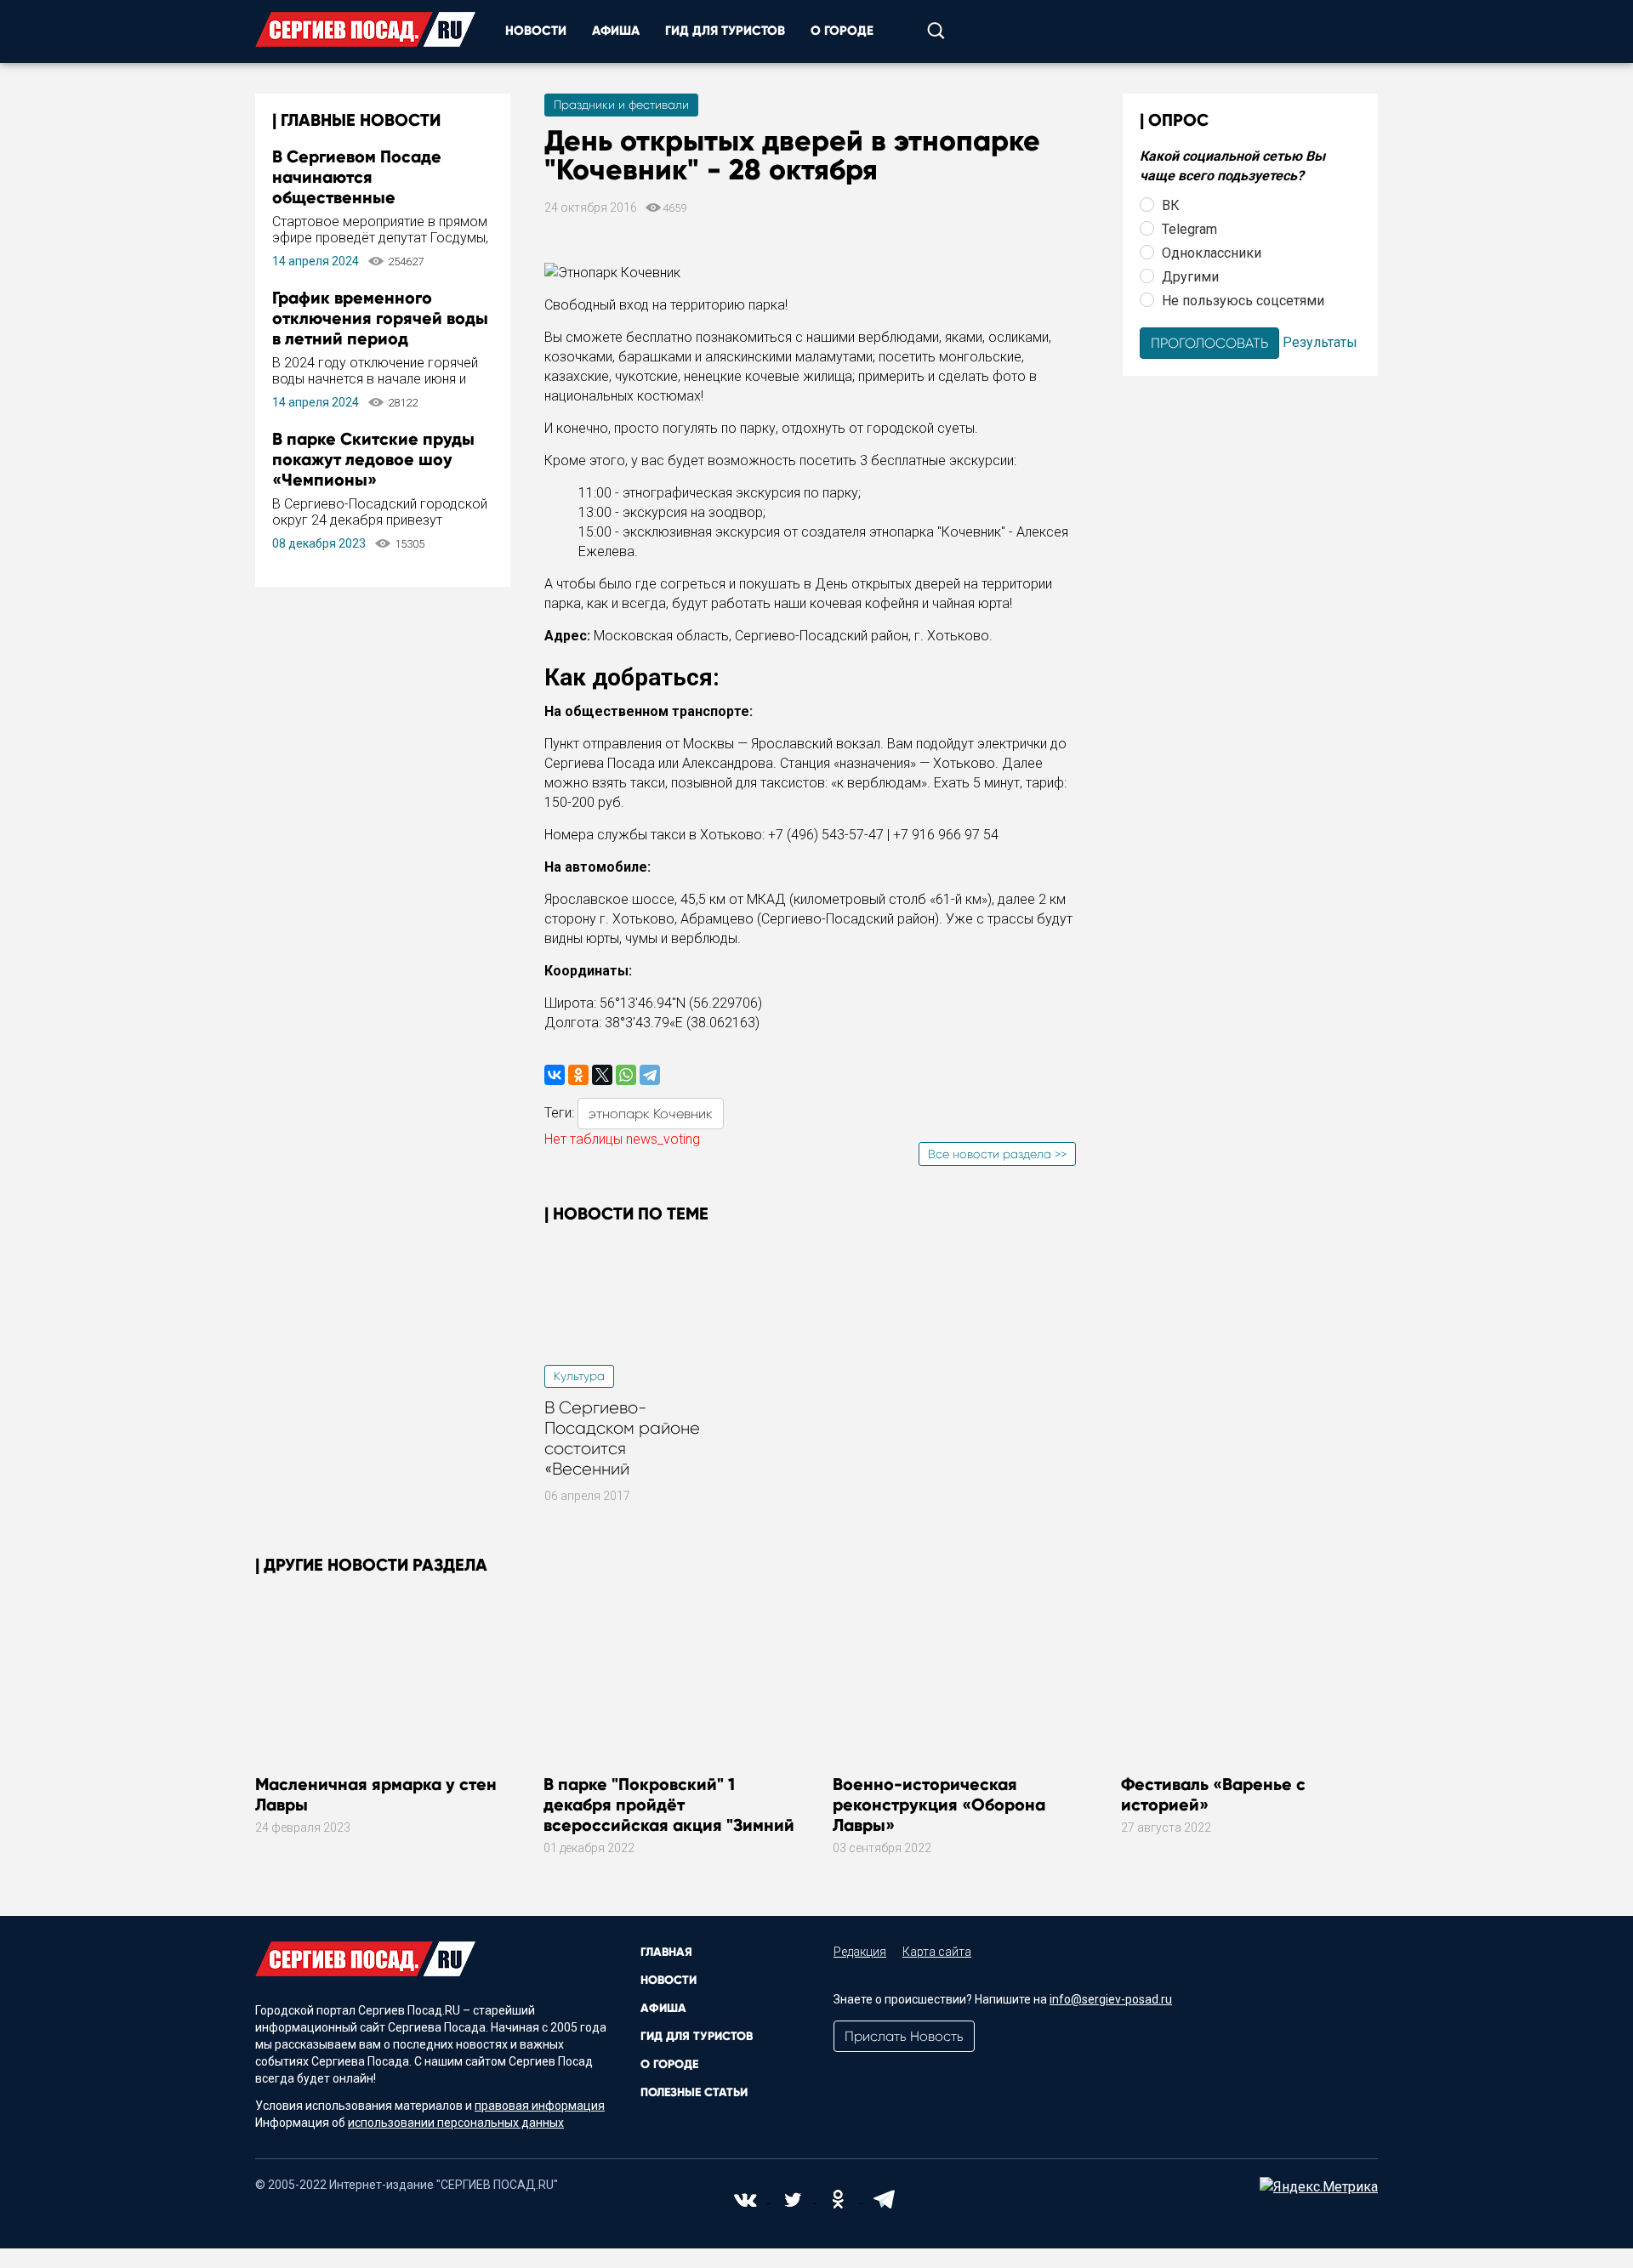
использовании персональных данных (456, 2123)
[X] (602, 1075)
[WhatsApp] (626, 1075)
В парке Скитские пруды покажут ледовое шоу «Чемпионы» (373, 459)
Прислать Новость (904, 2036)
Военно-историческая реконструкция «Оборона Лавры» (939, 1805)
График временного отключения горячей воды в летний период (380, 318)
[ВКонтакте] (555, 1075)
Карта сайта (937, 1952)
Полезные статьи (694, 2092)
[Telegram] (650, 1075)
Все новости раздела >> (997, 1154)
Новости (536, 31)
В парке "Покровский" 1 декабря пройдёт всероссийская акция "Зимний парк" (669, 1815)
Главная (666, 1952)
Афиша (616, 31)
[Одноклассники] (578, 1075)
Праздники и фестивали (621, 105)
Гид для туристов (725, 31)
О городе (842, 31)
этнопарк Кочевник (651, 1114)
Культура (579, 1376)
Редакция (860, 1952)
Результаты (1320, 341)
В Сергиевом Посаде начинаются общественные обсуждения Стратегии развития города (367, 197)
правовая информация (540, 2106)
